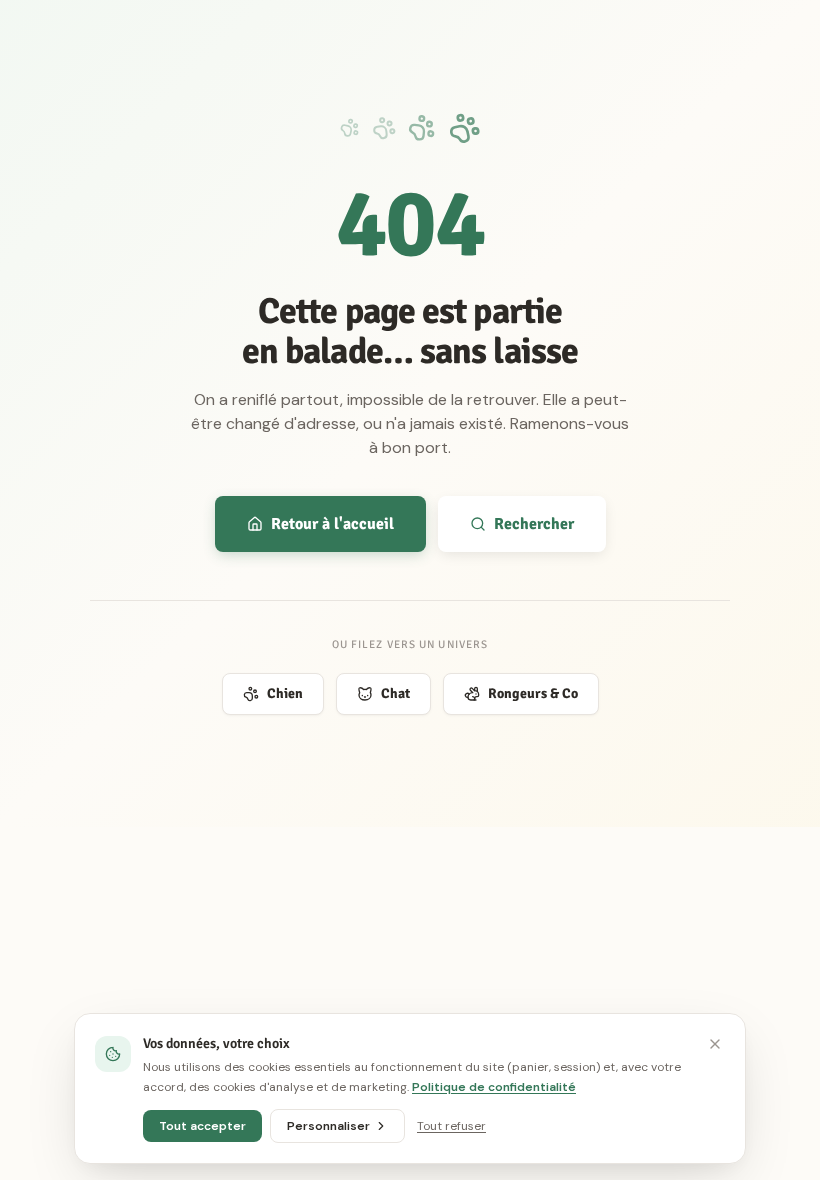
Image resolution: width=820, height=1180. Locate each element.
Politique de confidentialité (494, 1087)
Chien (285, 693)
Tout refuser (451, 1126)
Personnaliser (328, 1126)
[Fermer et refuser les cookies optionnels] (715, 1044)
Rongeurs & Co (533, 693)
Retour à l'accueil (332, 524)
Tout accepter (202, 1126)
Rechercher (534, 524)
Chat (395, 693)
